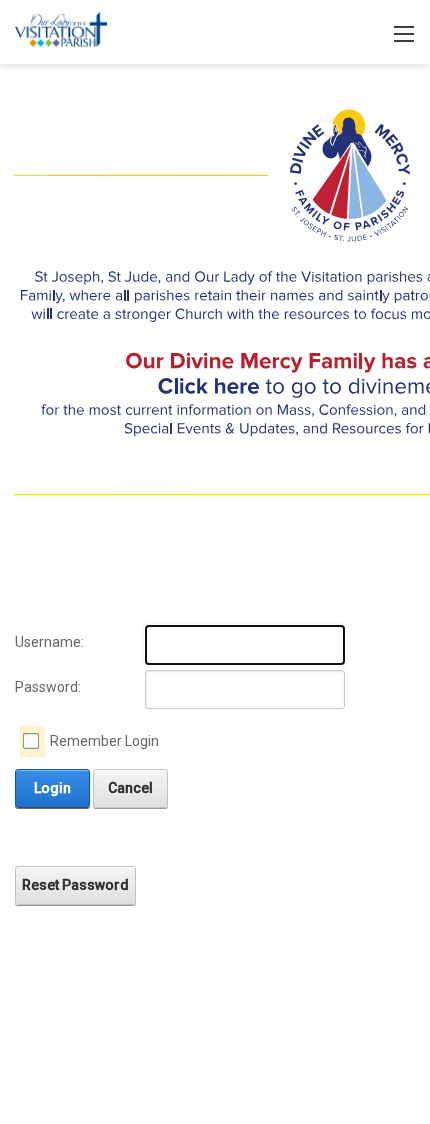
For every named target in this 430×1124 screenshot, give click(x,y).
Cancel (130, 788)
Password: (48, 687)
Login (52, 788)
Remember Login (104, 741)
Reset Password (75, 885)
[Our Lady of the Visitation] (61, 30)
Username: (49, 642)
